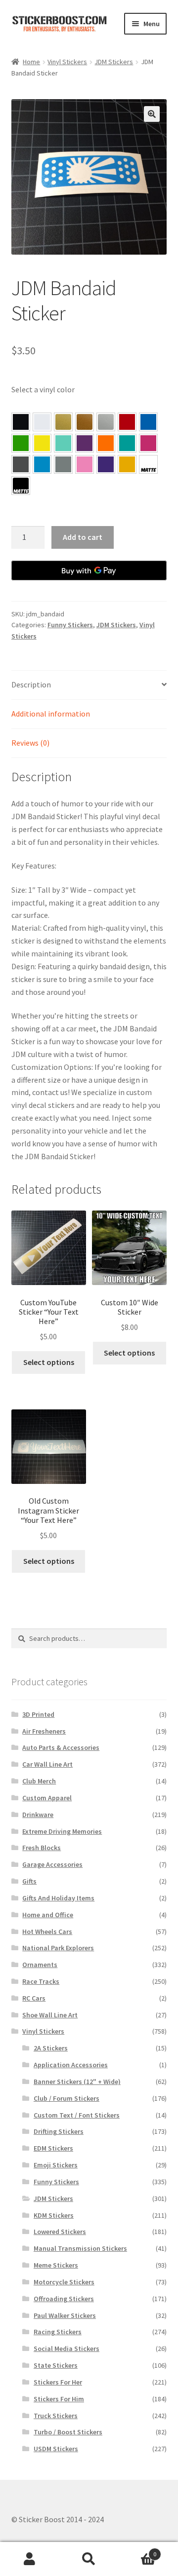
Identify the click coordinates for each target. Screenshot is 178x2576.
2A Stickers (51, 2048)
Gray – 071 (63, 464)
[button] (152, 114)
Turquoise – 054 (127, 443)
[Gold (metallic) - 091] (63, 422)
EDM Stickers (53, 2148)
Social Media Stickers (67, 2349)
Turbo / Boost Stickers (68, 2432)
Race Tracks (41, 1981)
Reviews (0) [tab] (30, 743)
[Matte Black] (21, 486)
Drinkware (38, 1815)
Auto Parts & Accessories (61, 1747)
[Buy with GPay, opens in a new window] (89, 570)
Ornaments (40, 1965)
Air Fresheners (44, 1731)
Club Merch (39, 1781)
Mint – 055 (63, 443)
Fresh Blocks (42, 1848)
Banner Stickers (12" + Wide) (77, 2082)
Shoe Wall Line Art (50, 2015)
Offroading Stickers (64, 2299)
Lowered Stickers (60, 2232)
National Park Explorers (58, 1948)
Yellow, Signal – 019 (127, 464)
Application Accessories (71, 2065)
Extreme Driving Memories (62, 1831)
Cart (137, 2551)
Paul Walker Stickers (65, 2315)
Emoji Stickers (56, 2165)
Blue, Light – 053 (42, 464)
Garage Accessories (52, 1864)
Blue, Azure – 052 (148, 422)
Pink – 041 (148, 443)
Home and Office (48, 1915)
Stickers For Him (59, 2399)
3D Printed (38, 1714)
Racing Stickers (58, 2332)
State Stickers (56, 2365)
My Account (30, 2559)
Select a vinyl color (43, 389)
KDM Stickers (54, 2215)
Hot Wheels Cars (47, 1932)
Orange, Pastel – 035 (106, 443)
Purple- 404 (106, 464)
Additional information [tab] (51, 714)
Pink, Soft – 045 (85, 464)
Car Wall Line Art (47, 1764)
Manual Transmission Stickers (80, 2248)
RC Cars (34, 1998)
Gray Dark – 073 (21, 464)
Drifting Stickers (59, 2131)
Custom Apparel (47, 1798)
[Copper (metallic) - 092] (85, 422)
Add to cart (83, 537)
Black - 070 (21, 422)
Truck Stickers (56, 2416)
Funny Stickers (70, 625)
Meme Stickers (56, 2265)
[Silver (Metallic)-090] (106, 422)
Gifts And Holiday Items (58, 1898)
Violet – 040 (85, 443)
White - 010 (42, 422)
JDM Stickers (114, 62)
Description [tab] (31, 684)
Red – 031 (127, 422)
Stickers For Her (58, 2382)
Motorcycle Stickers (64, 2282)
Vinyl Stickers (67, 62)
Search (89, 2559)
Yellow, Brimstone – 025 (42, 443)
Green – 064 (21, 443)
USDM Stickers (56, 2449)
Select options (49, 1362)
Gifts (29, 1881)
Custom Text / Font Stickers (77, 2115)
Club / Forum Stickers (67, 2098)
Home (31, 62)
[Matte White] (148, 464)
